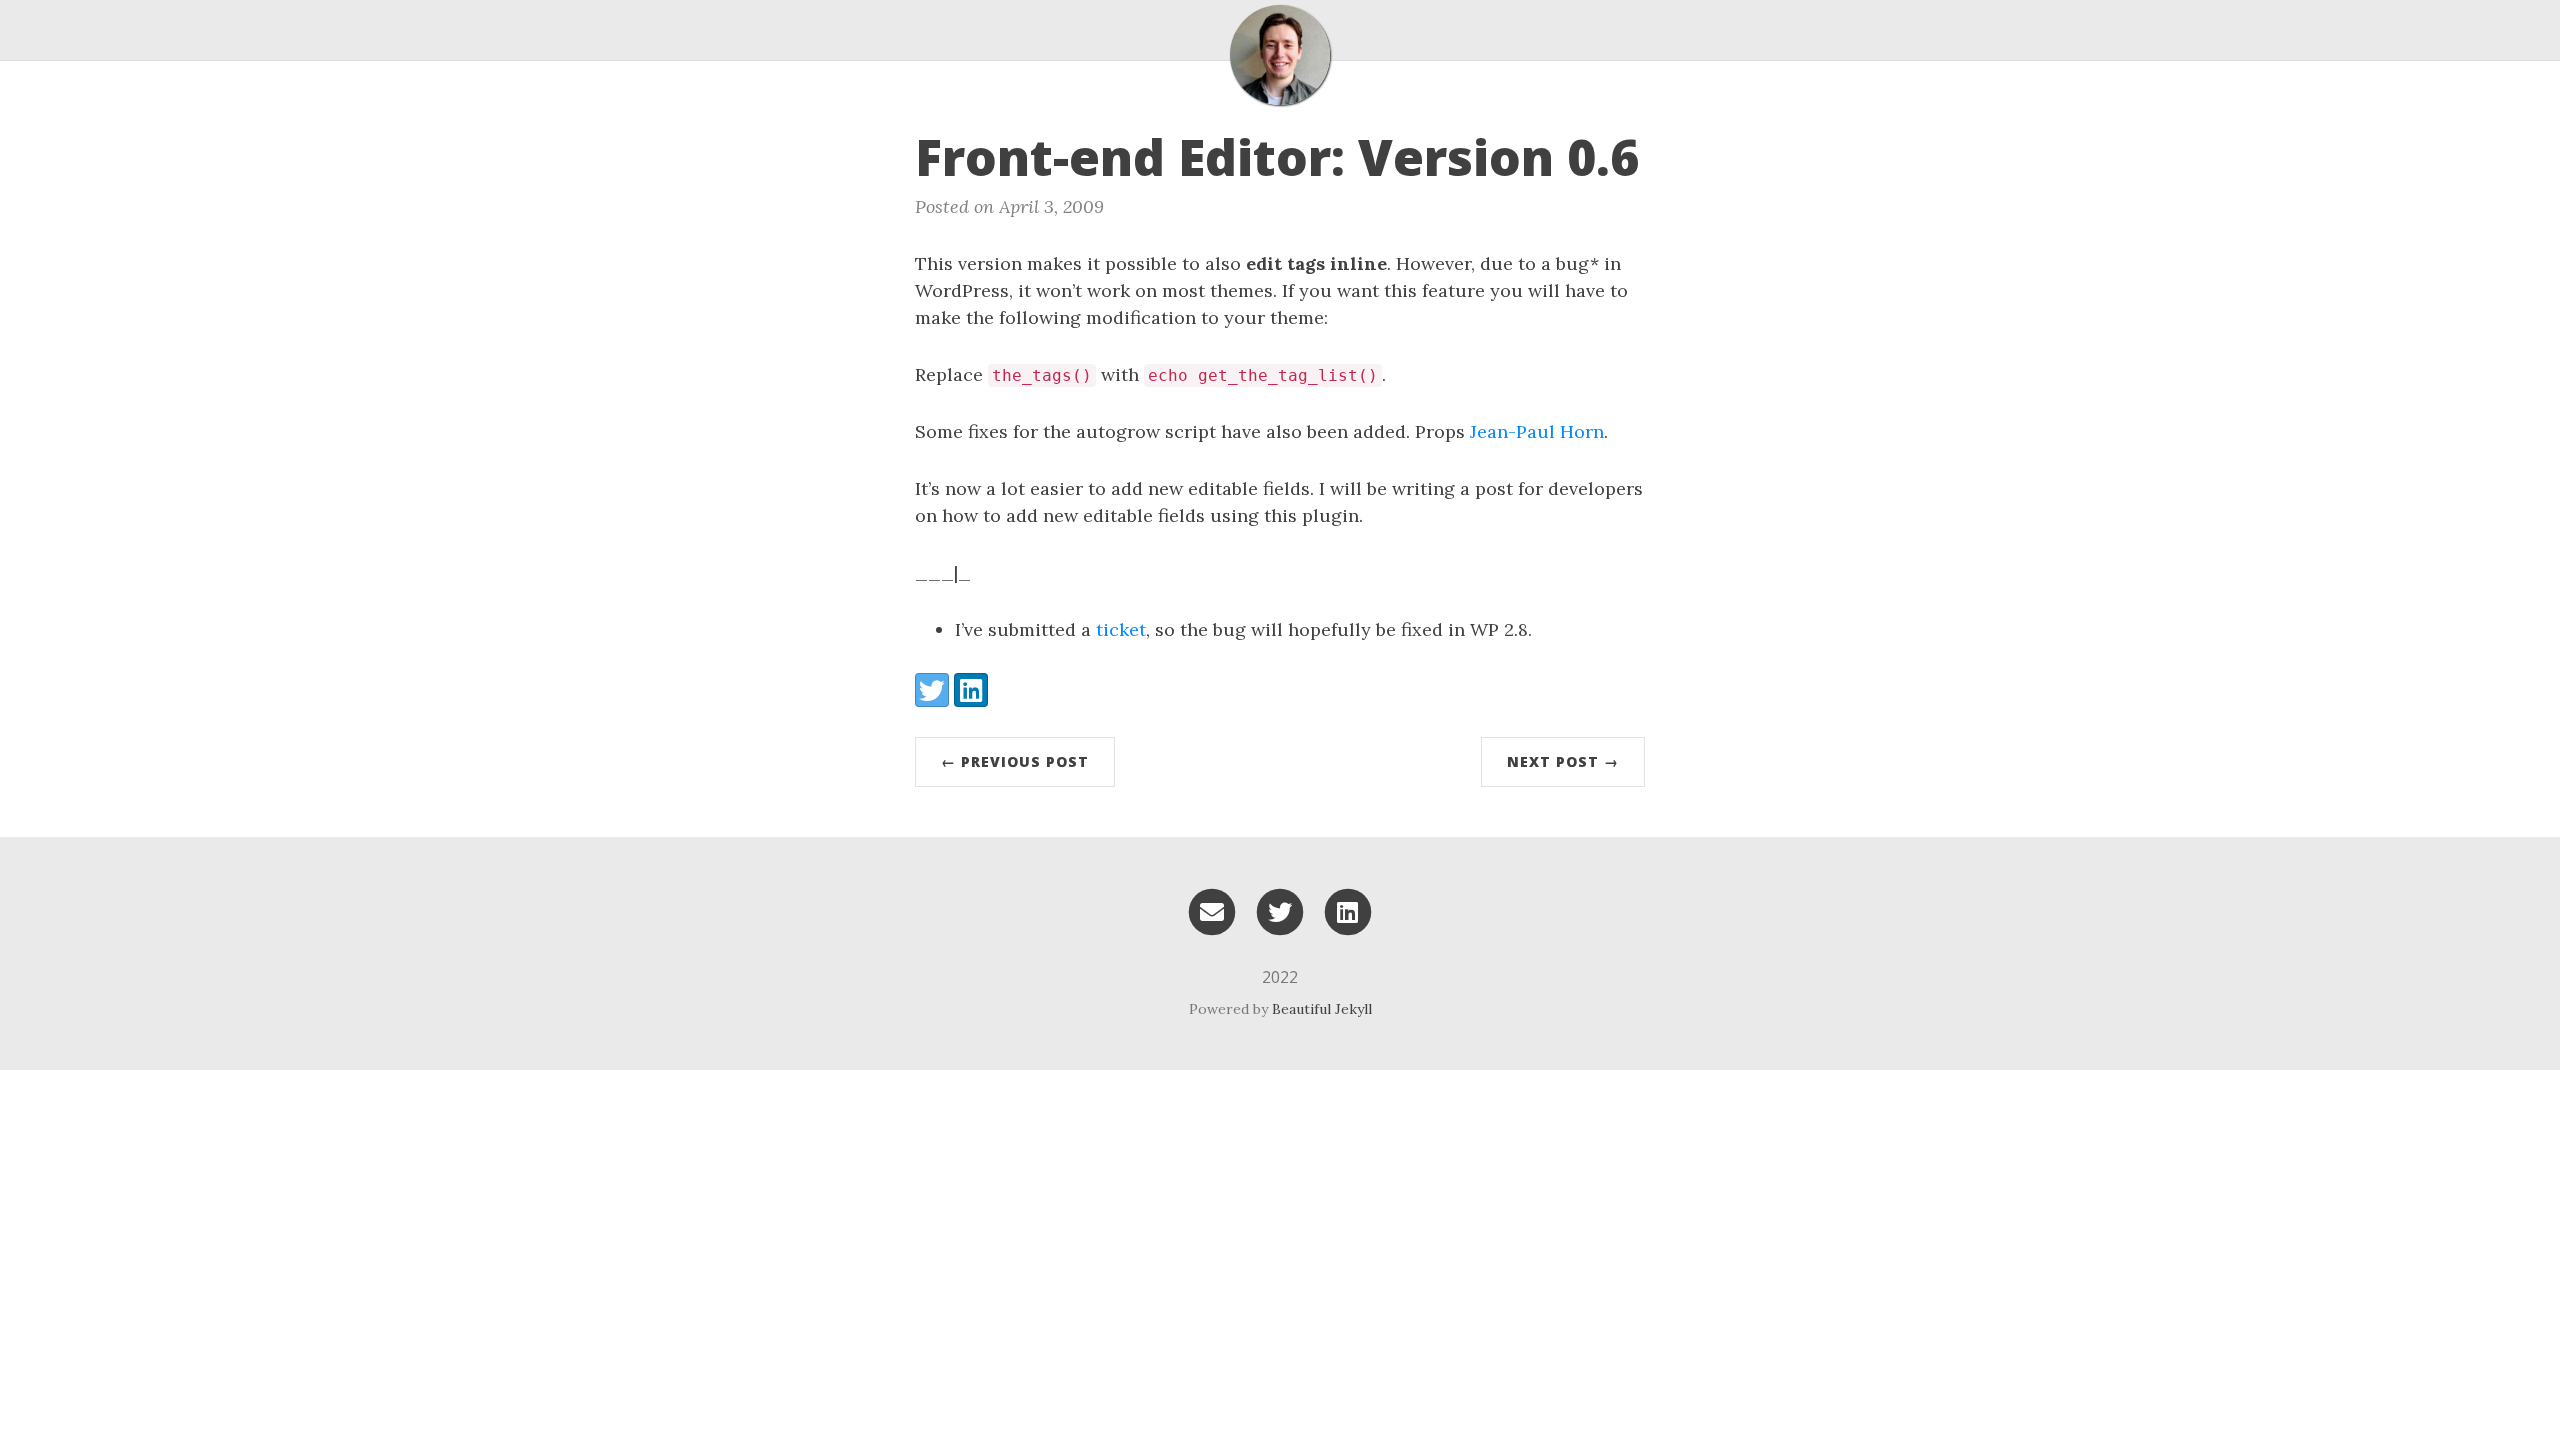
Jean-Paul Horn (1537, 431)
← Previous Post (1015, 761)
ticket (1121, 629)
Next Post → (1563, 761)
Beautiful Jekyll (1322, 1009)
